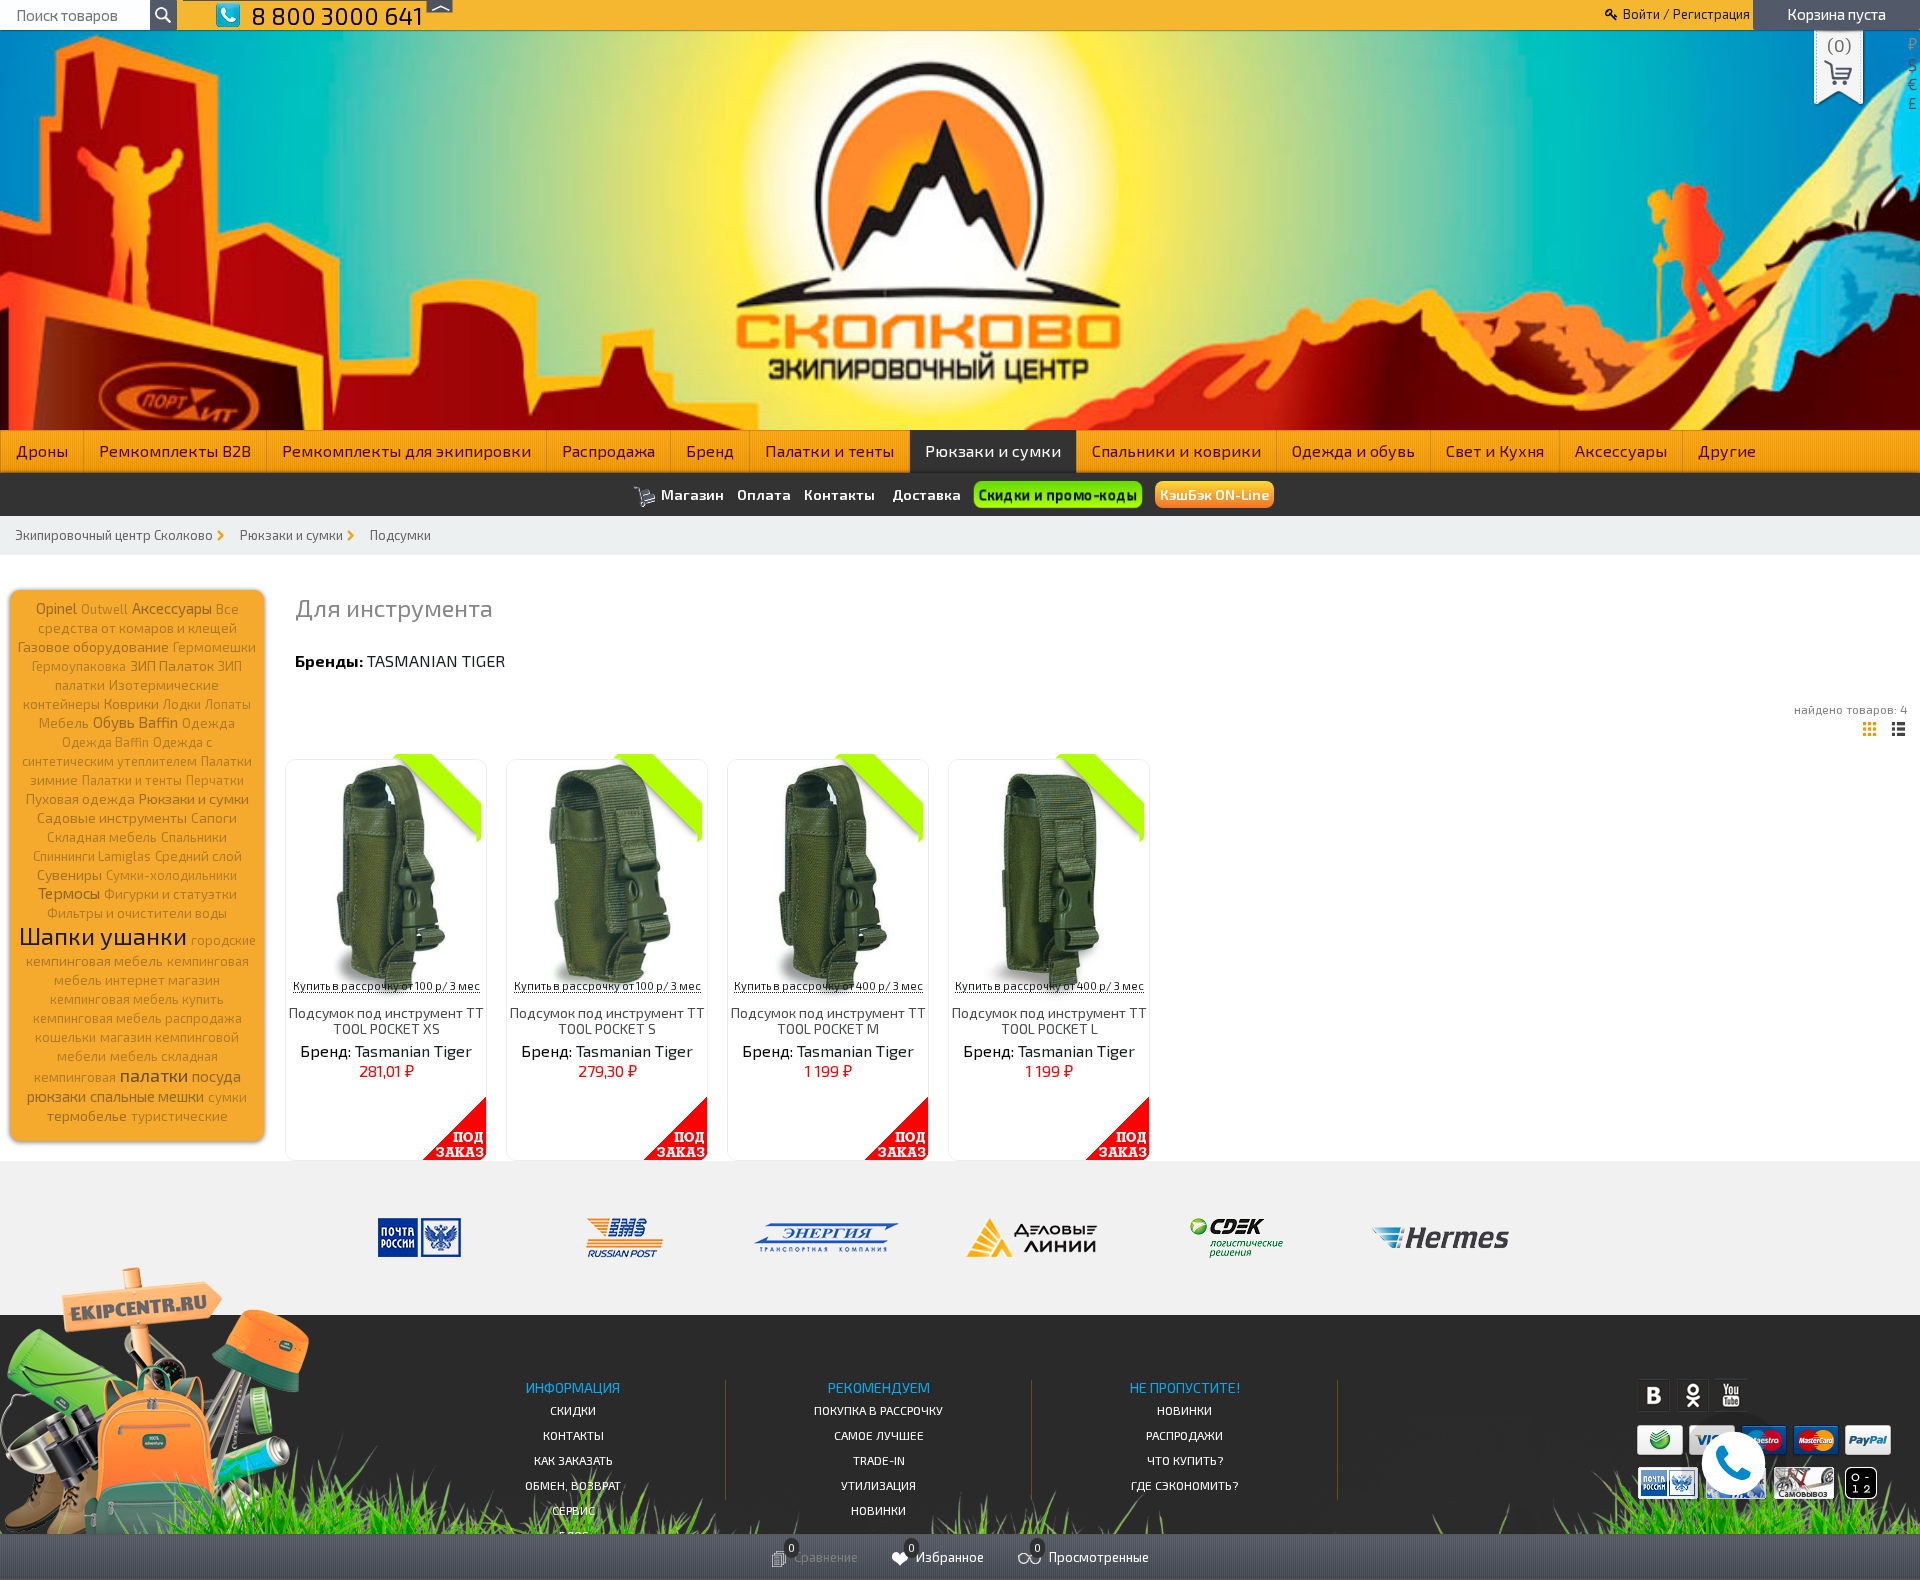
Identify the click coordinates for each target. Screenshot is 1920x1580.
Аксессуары (1621, 450)
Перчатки (215, 780)
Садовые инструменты (112, 817)
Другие (1727, 450)
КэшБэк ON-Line (1214, 494)
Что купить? (1185, 1460)
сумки (227, 1097)
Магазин (691, 494)
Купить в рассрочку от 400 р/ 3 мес (828, 985)
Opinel (56, 608)
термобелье (87, 1115)
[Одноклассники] (1692, 1395)
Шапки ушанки (103, 935)
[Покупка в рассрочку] (1859, 1492)
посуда (216, 1076)
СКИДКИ (573, 1410)
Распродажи (1184, 1435)
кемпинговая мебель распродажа (137, 1018)
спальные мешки (147, 1096)
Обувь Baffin (135, 722)
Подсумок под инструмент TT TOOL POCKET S (607, 1020)
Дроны (42, 450)
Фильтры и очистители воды (137, 913)
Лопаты (228, 704)
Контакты (839, 495)
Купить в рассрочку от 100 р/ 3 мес (386, 985)
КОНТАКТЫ (573, 1435)
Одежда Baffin (105, 742)
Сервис (573, 1510)
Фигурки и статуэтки (170, 894)
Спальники (194, 837)
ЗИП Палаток (172, 665)
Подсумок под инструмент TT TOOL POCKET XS (386, 1020)
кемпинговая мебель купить (137, 999)
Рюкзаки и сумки (993, 450)
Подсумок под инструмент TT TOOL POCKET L (1049, 1020)
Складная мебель (102, 837)
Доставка (926, 494)
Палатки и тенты (829, 450)
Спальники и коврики (1176, 450)
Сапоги (214, 817)
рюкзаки (56, 1096)
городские (223, 940)
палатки (154, 1075)
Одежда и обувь (1353, 450)
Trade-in (879, 1460)
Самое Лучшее (879, 1435)
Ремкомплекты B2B (175, 450)
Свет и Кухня (1495, 450)
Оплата (764, 495)
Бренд (710, 450)
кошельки (65, 1037)
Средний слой (198, 856)
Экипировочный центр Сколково (114, 535)
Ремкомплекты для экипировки (406, 450)
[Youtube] (1731, 1395)
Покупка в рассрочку (878, 1410)
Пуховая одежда (80, 798)
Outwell (104, 609)
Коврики (131, 703)
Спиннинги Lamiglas (92, 856)
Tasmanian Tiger (436, 660)
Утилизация (878, 1485)
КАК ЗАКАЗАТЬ (573, 1460)
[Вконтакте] (1653, 1395)
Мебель (64, 723)
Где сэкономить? (1184, 1485)
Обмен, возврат (573, 1485)
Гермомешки (214, 647)
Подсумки (400, 535)
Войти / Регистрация (1686, 14)
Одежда (208, 723)
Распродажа (608, 450)
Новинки (878, 1510)
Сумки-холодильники (171, 875)
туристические (179, 1116)
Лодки (182, 704)
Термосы (69, 892)
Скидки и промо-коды (1057, 494)
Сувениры (69, 874)
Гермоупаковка (79, 666)
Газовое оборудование (93, 646)
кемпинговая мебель (94, 960)
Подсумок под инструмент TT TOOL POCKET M (828, 1020)
